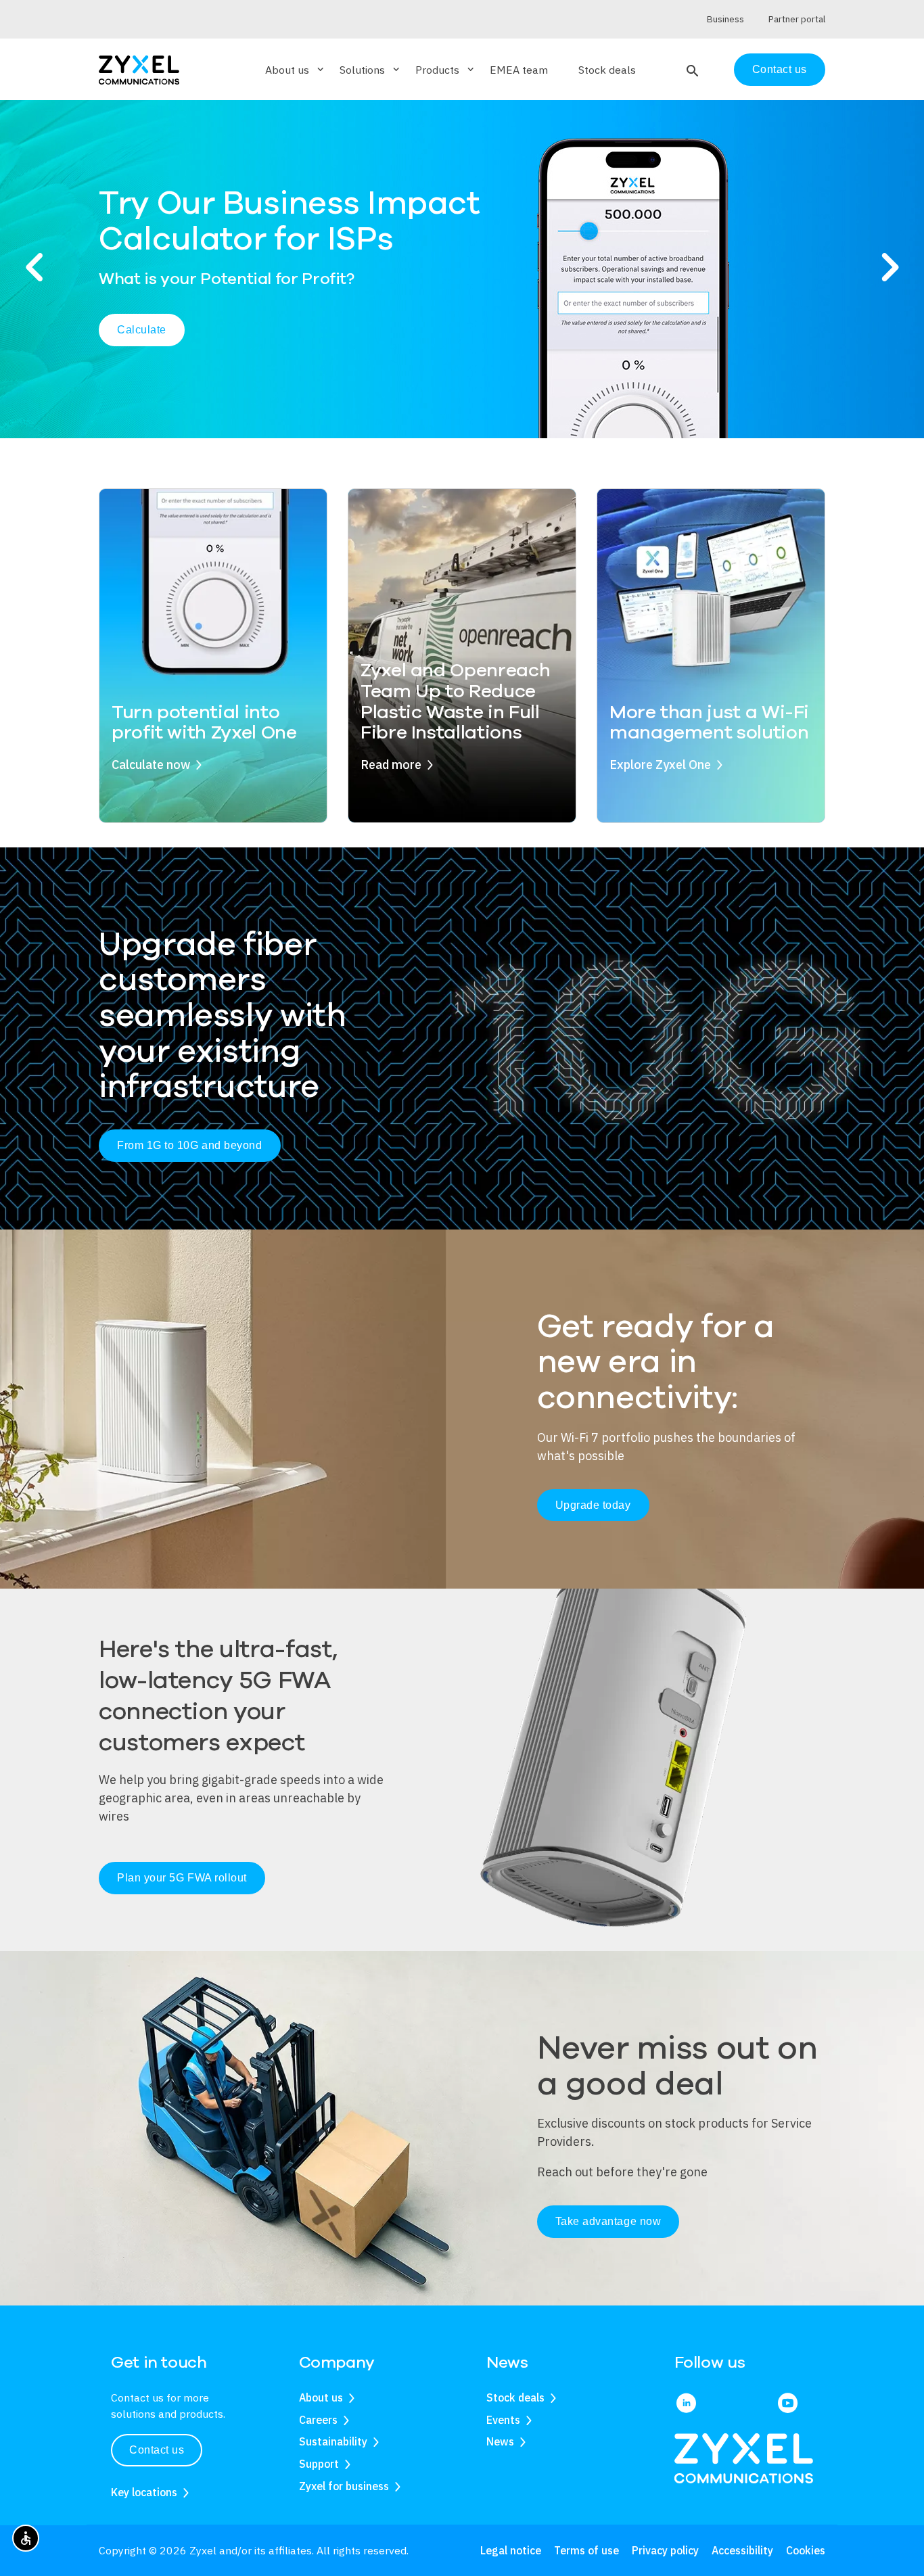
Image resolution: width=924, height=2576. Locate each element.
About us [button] (296, 70)
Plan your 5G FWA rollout (182, 1878)
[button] (691, 70)
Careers (318, 2420)
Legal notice (511, 2550)
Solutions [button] (371, 70)
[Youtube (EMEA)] (788, 2404)
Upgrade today (593, 1505)
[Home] (139, 69)
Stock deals (607, 70)
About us (321, 2397)
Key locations (144, 2492)
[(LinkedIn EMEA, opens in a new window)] (686, 2404)
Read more (391, 765)
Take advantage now (608, 2221)
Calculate (142, 330)
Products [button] (446, 70)
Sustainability (333, 2441)
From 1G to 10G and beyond (190, 1145)
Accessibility (742, 2550)
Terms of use (586, 2550)
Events (503, 2420)
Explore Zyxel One (660, 765)
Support (319, 2464)
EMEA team (519, 70)
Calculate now (151, 765)
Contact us (780, 69)
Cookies (806, 2550)
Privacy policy (665, 2550)
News (500, 2441)
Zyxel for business (344, 2486)
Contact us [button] (157, 2450)
